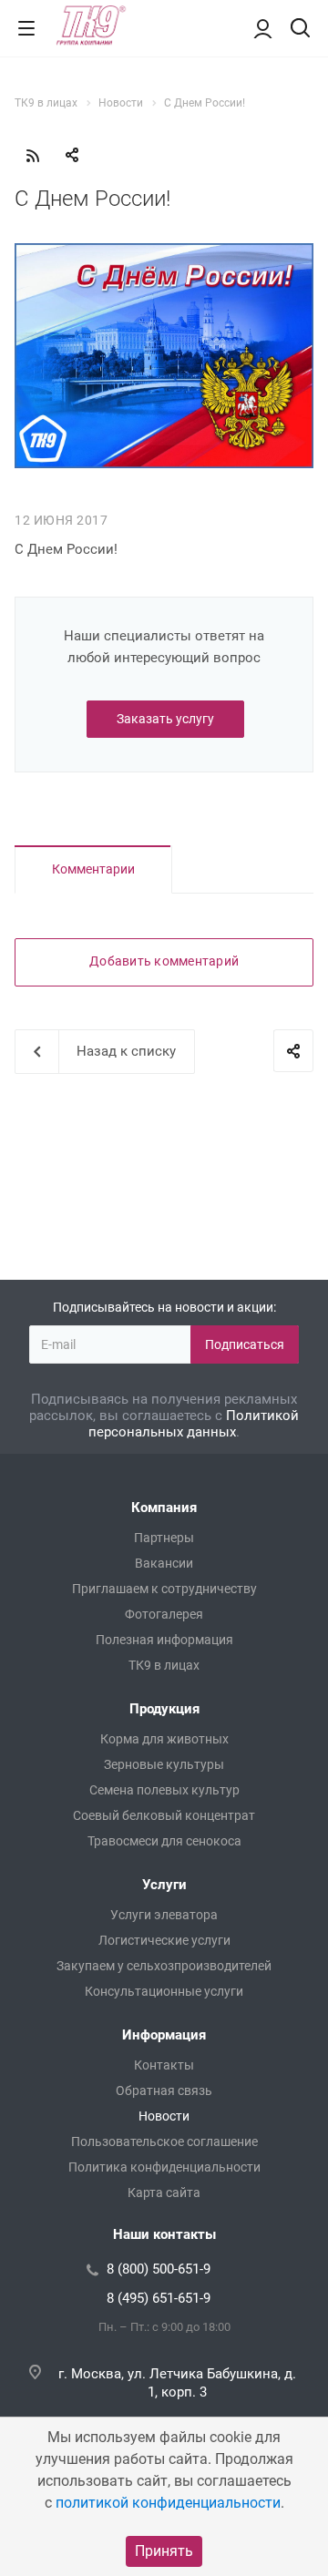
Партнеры (164, 1538)
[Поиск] (300, 30)
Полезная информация (164, 1640)
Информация (164, 2035)
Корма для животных (164, 1739)
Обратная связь (164, 2090)
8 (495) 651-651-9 (159, 2298)
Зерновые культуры (164, 1764)
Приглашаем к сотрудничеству (164, 1589)
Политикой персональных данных (194, 1424)
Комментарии (93, 869)
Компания (164, 1508)
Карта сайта (164, 2193)
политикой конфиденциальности (168, 2503)
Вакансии (164, 1563)
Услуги (164, 1885)
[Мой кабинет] (263, 28)
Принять (164, 2551)
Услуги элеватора (164, 1915)
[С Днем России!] (164, 254)
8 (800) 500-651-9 (159, 2269)
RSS (33, 156)
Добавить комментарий (164, 961)
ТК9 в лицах (164, 1665)
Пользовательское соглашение (164, 2142)
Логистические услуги (164, 1940)
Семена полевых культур (164, 1790)
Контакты (164, 2065)
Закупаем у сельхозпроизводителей (164, 1966)
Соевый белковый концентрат (164, 1815)
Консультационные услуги (164, 1991)
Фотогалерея (164, 1614)
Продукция (164, 1709)
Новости (164, 2116)
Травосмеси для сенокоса (164, 1841)
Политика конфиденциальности (164, 2167)
